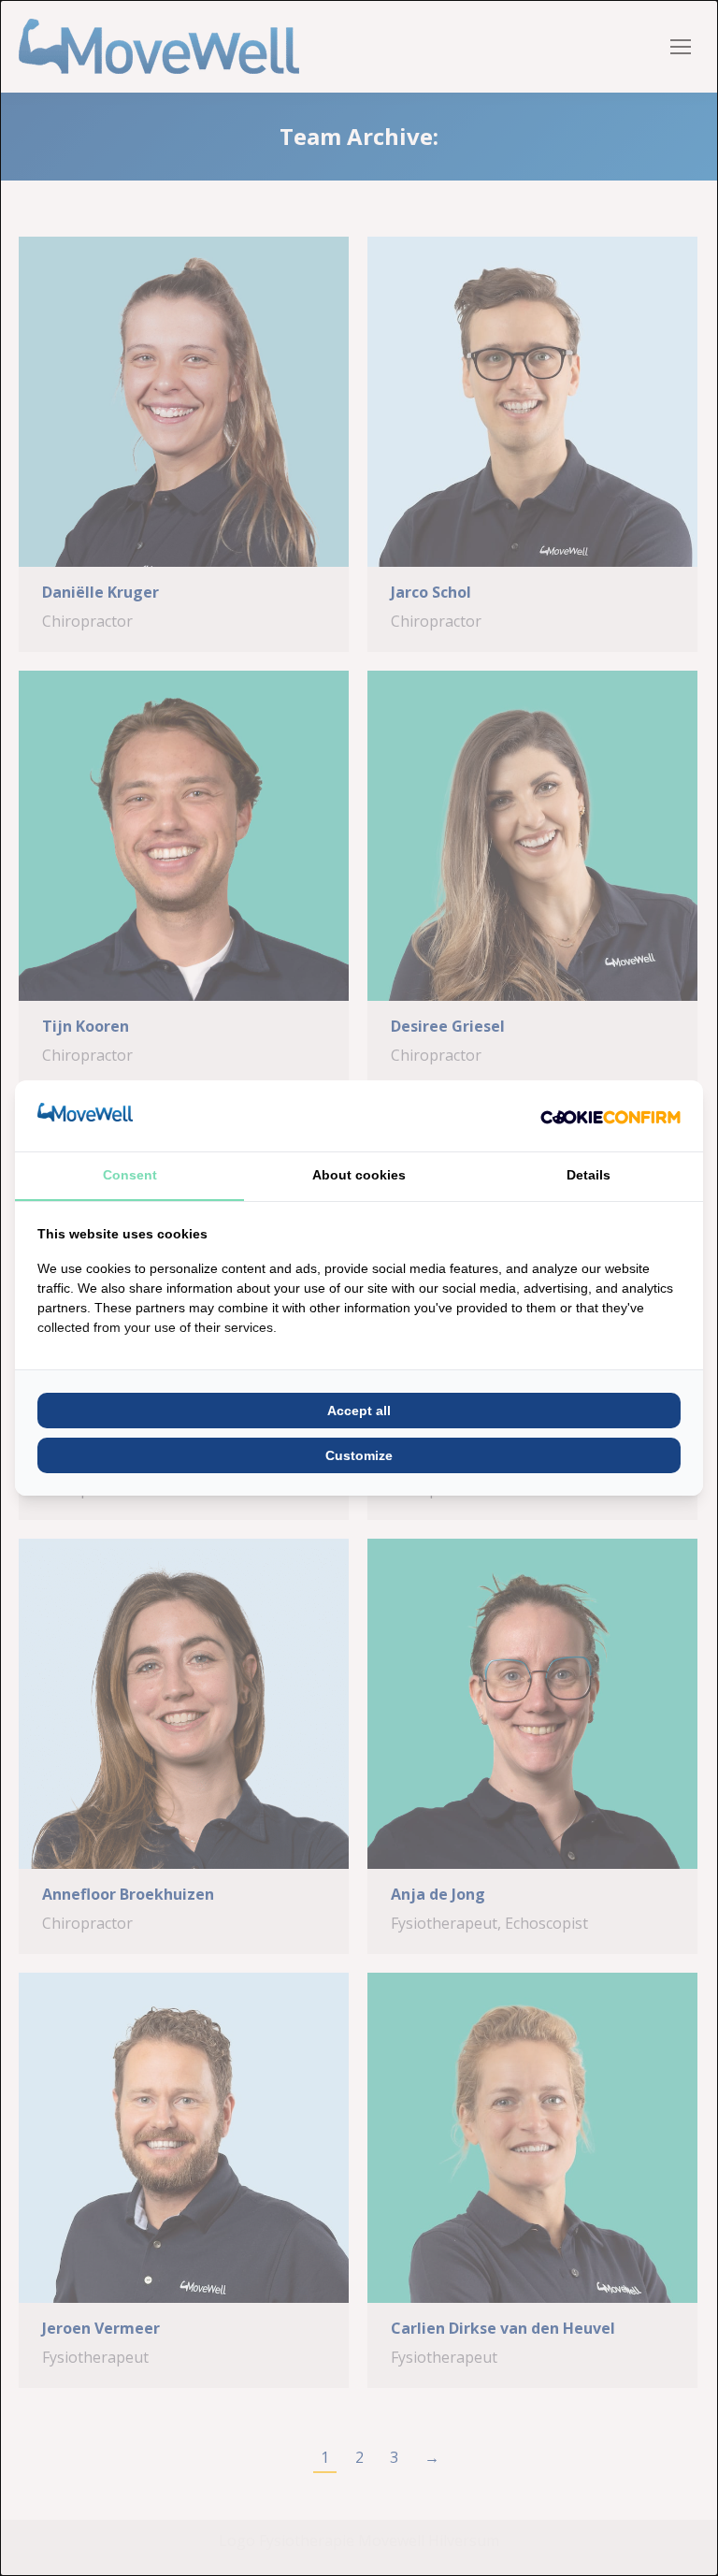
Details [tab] (589, 1175)
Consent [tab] (130, 1175)
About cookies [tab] (359, 1175)
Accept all (359, 1411)
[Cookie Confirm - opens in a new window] (610, 1116)
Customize (359, 1455)
